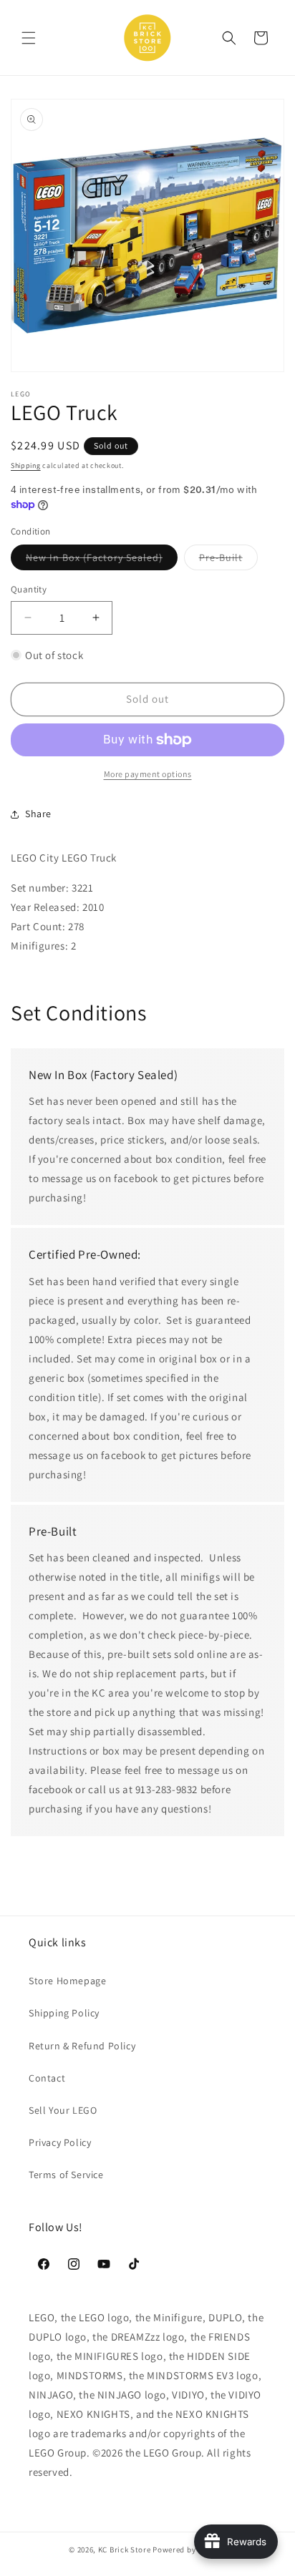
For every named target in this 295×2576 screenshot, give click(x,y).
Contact (47, 2078)
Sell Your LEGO (63, 2110)
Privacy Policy (60, 2142)
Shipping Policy (64, 2013)
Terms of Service (66, 2175)
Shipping (26, 465)
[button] (29, 38)
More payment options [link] (148, 774)
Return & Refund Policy (82, 2046)
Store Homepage (67, 1981)
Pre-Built (228, 560)
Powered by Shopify (189, 2550)
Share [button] (38, 814)
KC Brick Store (125, 2550)
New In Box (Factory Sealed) (102, 560)
